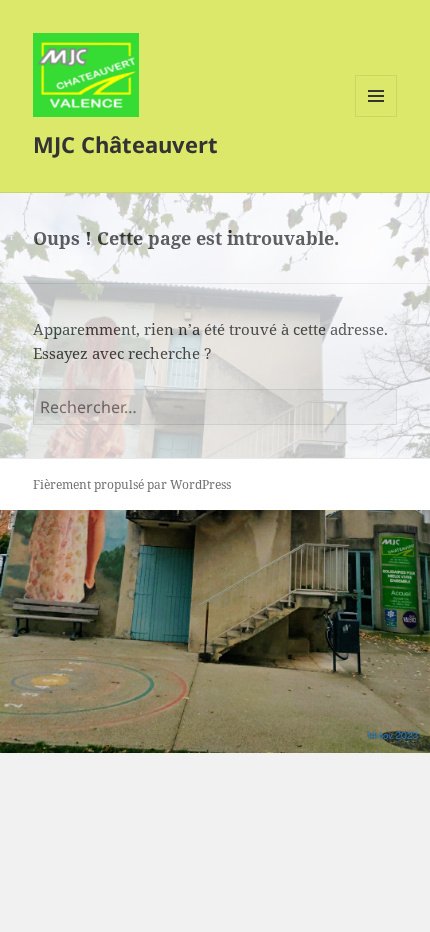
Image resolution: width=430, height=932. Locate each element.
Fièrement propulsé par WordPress (132, 484)
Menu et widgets (376, 116)
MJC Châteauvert (125, 144)
